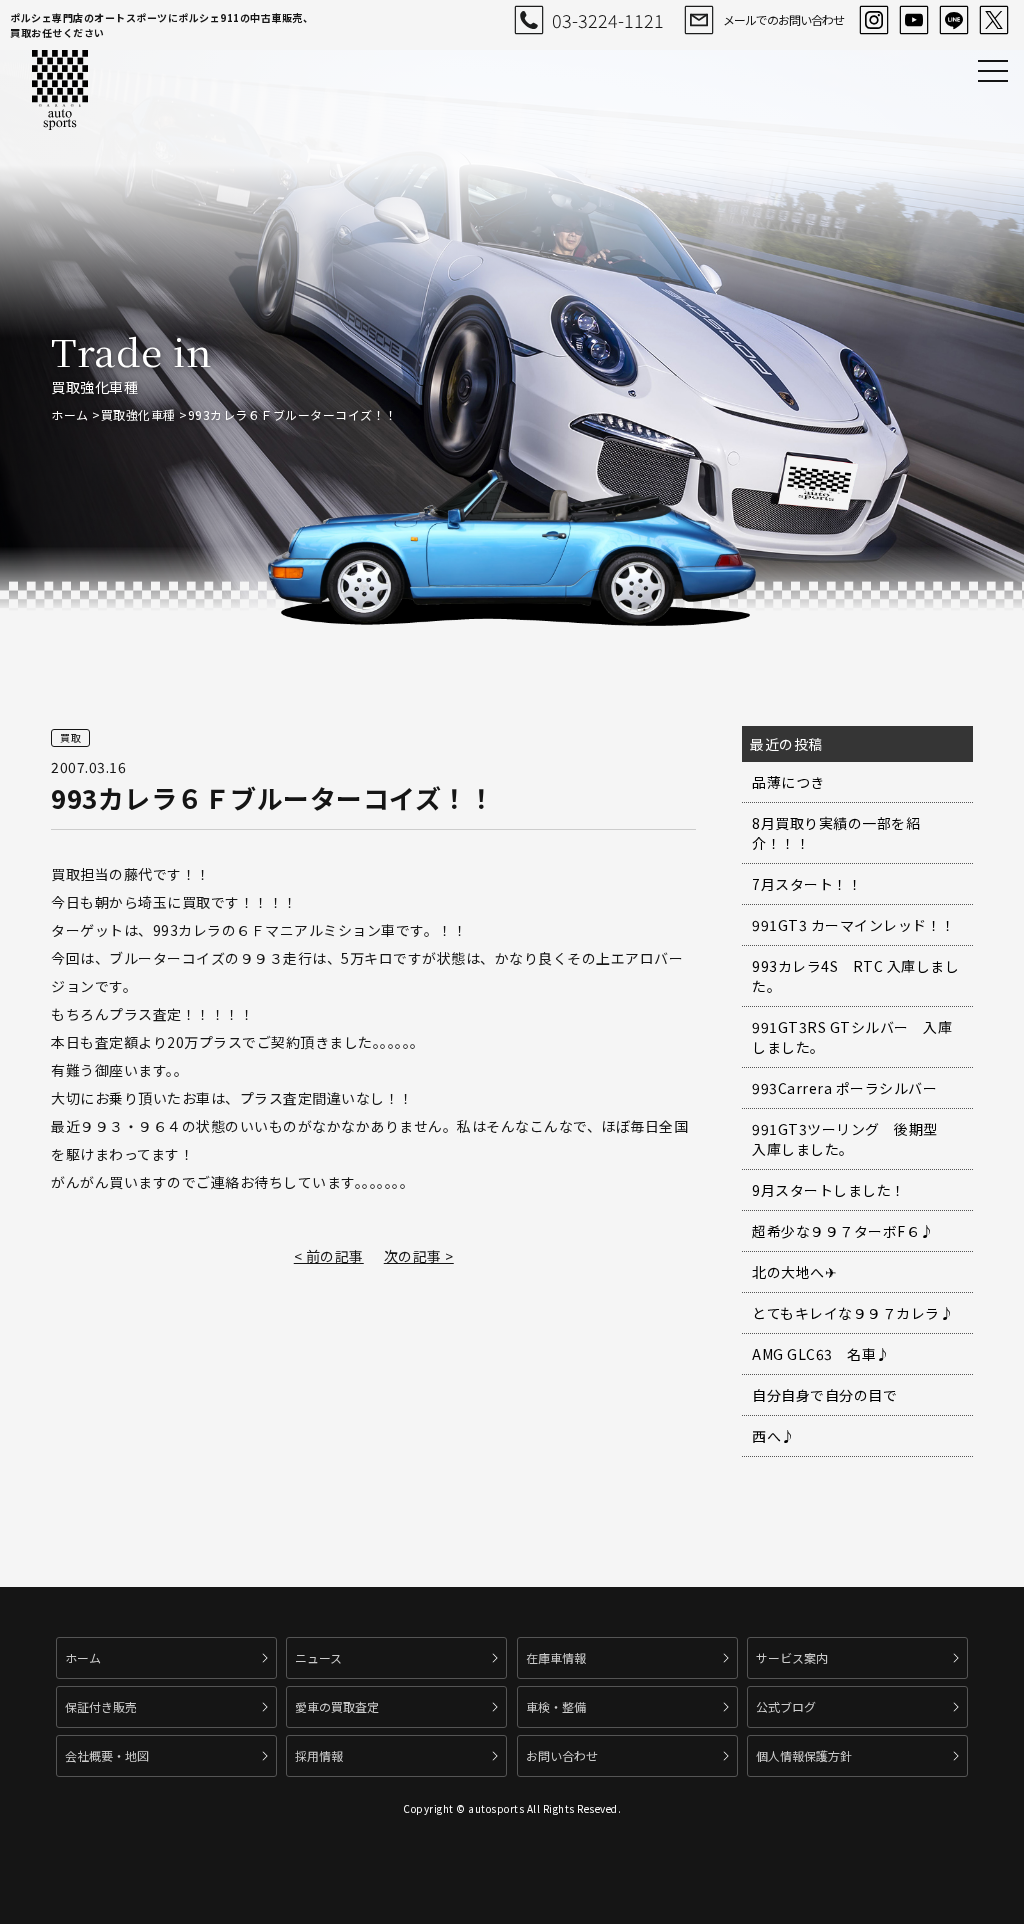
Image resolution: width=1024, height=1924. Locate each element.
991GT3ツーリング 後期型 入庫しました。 (852, 1139)
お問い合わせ (562, 1755)
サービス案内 (792, 1657)
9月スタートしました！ (829, 1190)
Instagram (874, 20)
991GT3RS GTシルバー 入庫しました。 (852, 1037)
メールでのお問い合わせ (783, 19)
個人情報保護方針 (804, 1755)
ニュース (318, 1657)
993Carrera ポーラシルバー (844, 1088)
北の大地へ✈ (794, 1272)
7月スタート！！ (807, 884)
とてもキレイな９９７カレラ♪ (853, 1313)
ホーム (70, 414)
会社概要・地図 (107, 1755)
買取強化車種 (138, 414)
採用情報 (319, 1755)
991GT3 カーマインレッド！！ (854, 925)
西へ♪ (774, 1436)
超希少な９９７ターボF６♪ (843, 1231)
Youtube (914, 20)
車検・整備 (556, 1706)
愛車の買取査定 (337, 1706)
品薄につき (788, 782)
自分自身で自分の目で (824, 1395)
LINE (954, 20)
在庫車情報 (556, 1657)
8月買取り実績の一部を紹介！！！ (836, 833)
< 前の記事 (329, 1256)
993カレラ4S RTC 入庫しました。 (855, 976)
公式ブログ (786, 1706)
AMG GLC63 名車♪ (821, 1354)
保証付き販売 (101, 1706)
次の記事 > (419, 1256)
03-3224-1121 (608, 20)
